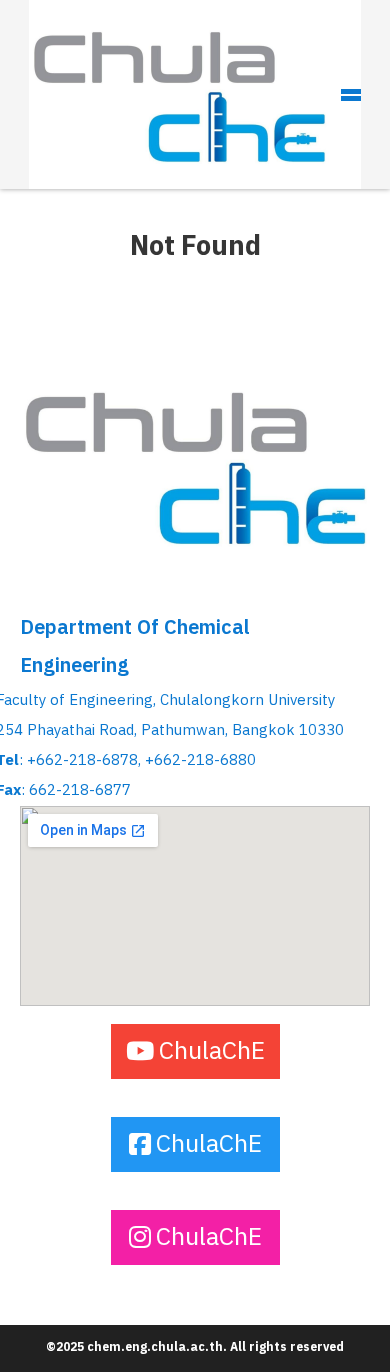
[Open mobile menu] (351, 95)
